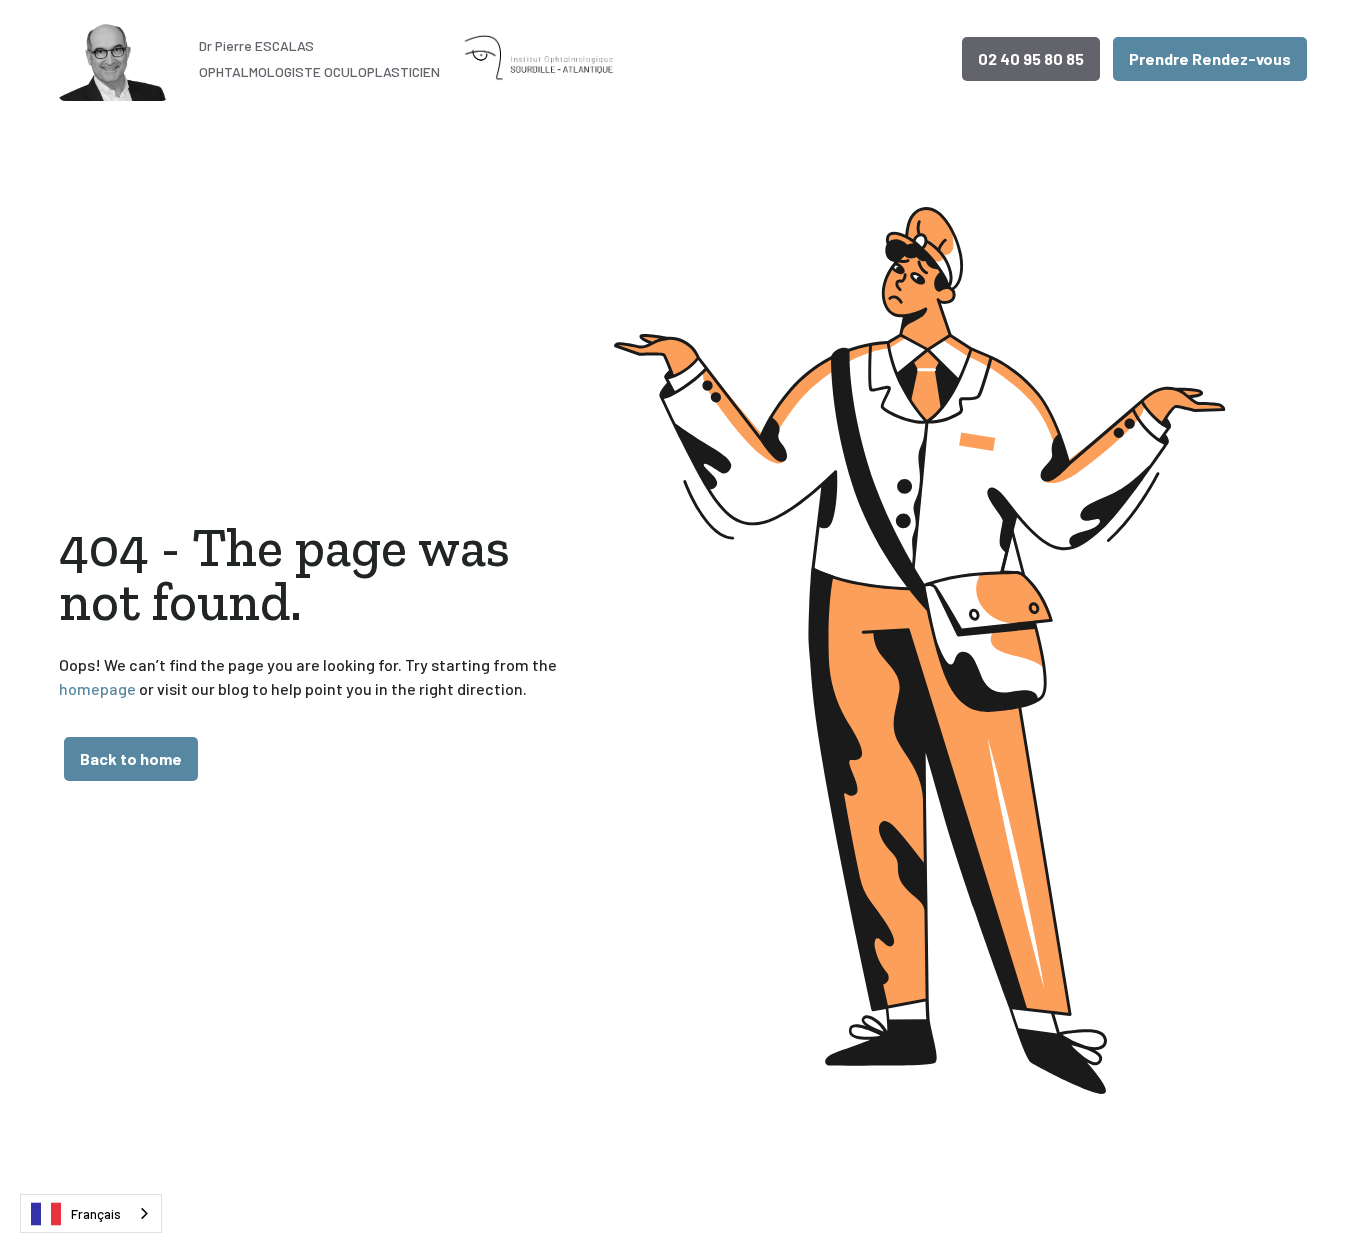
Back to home (131, 758)
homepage (97, 688)
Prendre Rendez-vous (1210, 58)
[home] (115, 58)
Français (96, 1214)
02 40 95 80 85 (1031, 58)
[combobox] (91, 1213)
